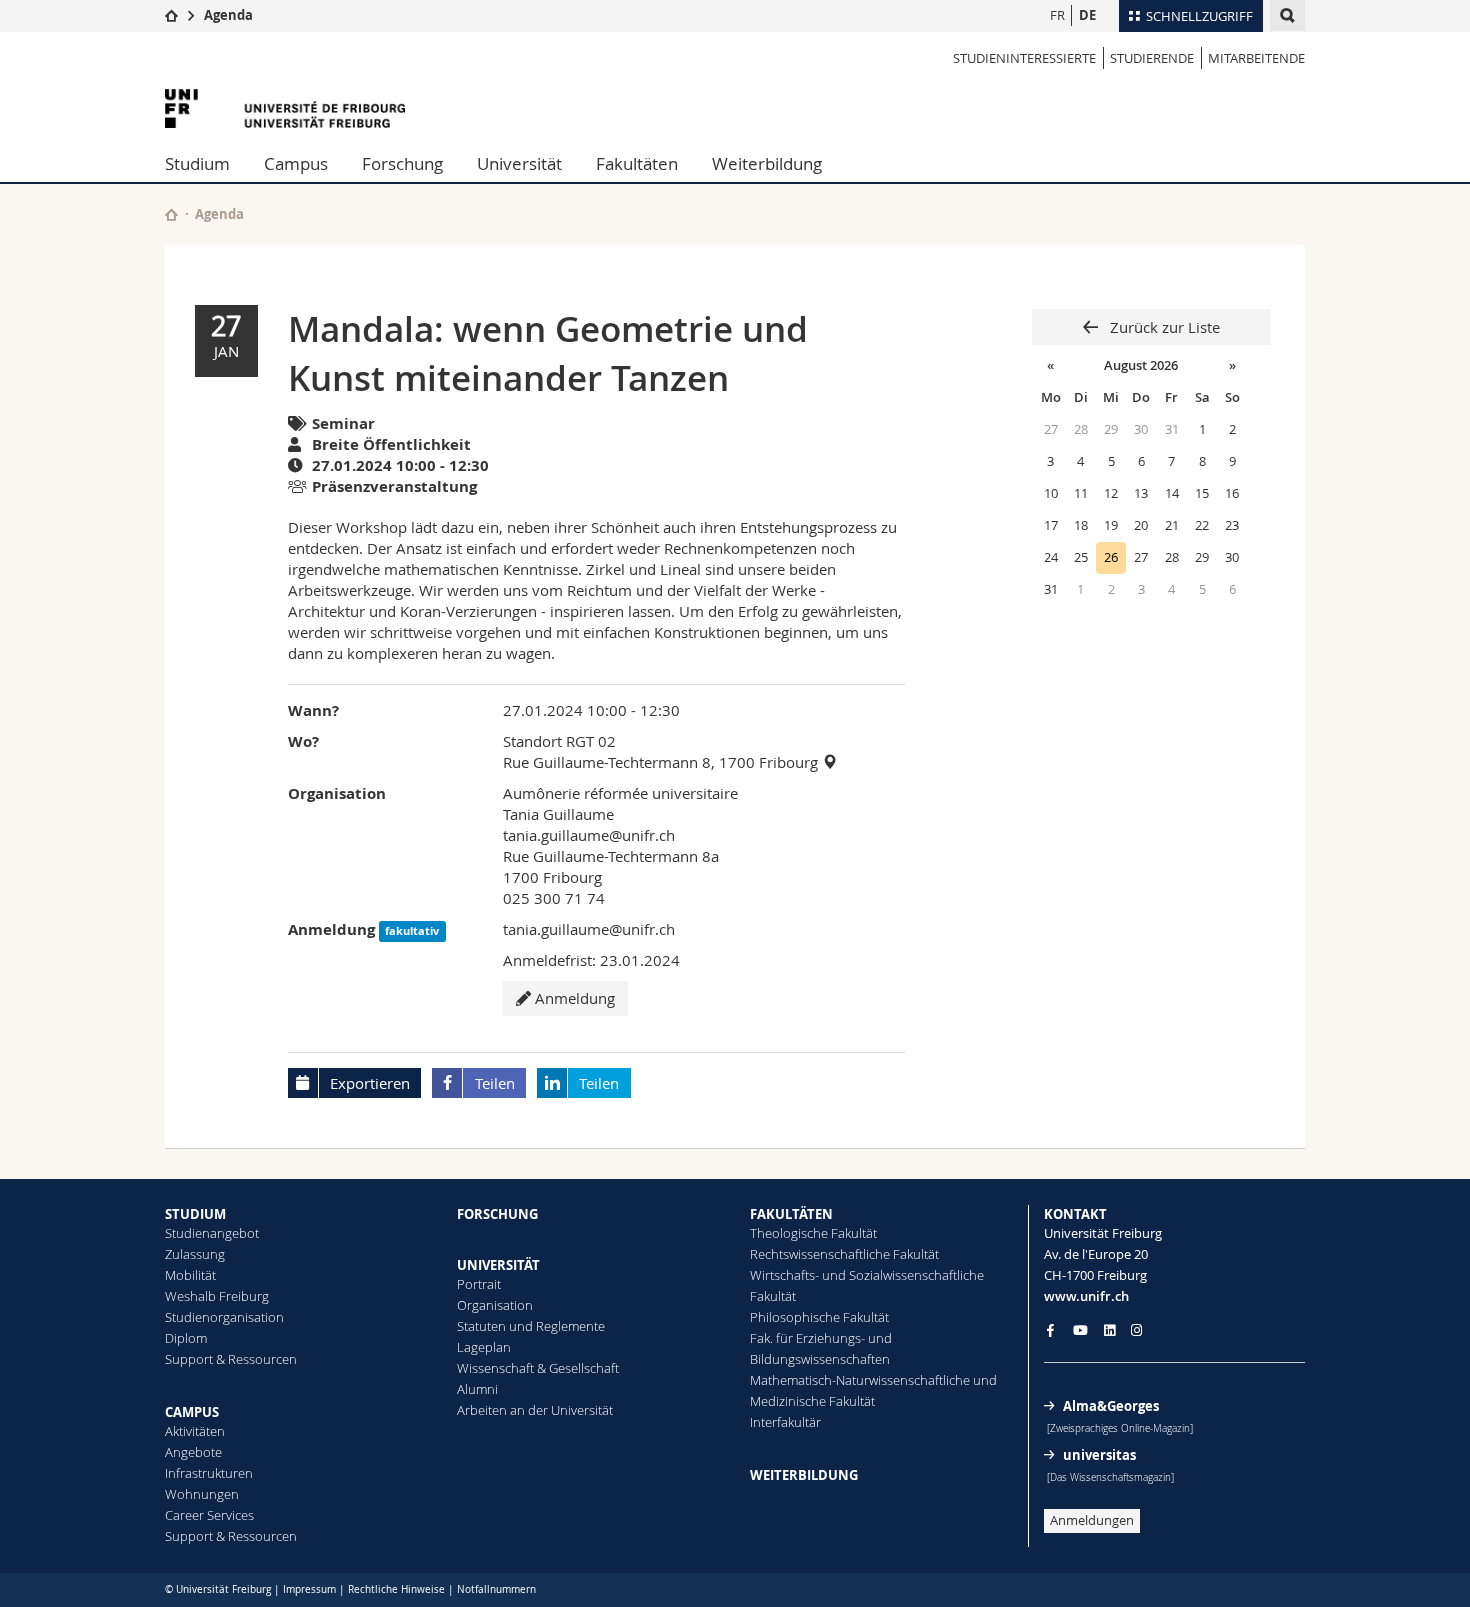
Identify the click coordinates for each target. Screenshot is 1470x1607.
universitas (1099, 1455)
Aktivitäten (195, 1431)
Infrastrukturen (209, 1473)
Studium (197, 163)
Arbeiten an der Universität (535, 1410)
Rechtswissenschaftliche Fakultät (844, 1254)
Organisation (495, 1305)
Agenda (228, 15)
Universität (519, 163)
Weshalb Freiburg (217, 1296)
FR (1057, 15)
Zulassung (195, 1254)
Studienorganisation (224, 1317)
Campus (296, 163)
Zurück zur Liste (1163, 327)
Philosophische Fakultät (819, 1317)
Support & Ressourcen (231, 1359)
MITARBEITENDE (1256, 58)
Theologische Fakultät (813, 1233)
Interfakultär (785, 1422)
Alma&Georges (1111, 1406)
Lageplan (484, 1347)
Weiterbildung (767, 163)
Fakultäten (637, 163)
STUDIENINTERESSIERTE (1024, 58)
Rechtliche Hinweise (396, 1589)
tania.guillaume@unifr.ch (589, 835)
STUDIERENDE (1152, 58)
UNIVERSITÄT (498, 1265)
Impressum (309, 1589)
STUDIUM (195, 1214)
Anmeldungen (1092, 1520)
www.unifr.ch (1086, 1296)
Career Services (209, 1515)
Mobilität (190, 1275)
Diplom (186, 1338)
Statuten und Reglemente (531, 1326)
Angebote (193, 1452)
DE (1087, 15)
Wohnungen (202, 1494)
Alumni (477, 1389)
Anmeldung (573, 998)
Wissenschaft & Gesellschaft (538, 1368)
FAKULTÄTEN (791, 1214)
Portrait (479, 1284)
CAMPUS (192, 1412)
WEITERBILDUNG (804, 1475)
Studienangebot (212, 1233)
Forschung (402, 163)
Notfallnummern (496, 1589)
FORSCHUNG (497, 1214)
